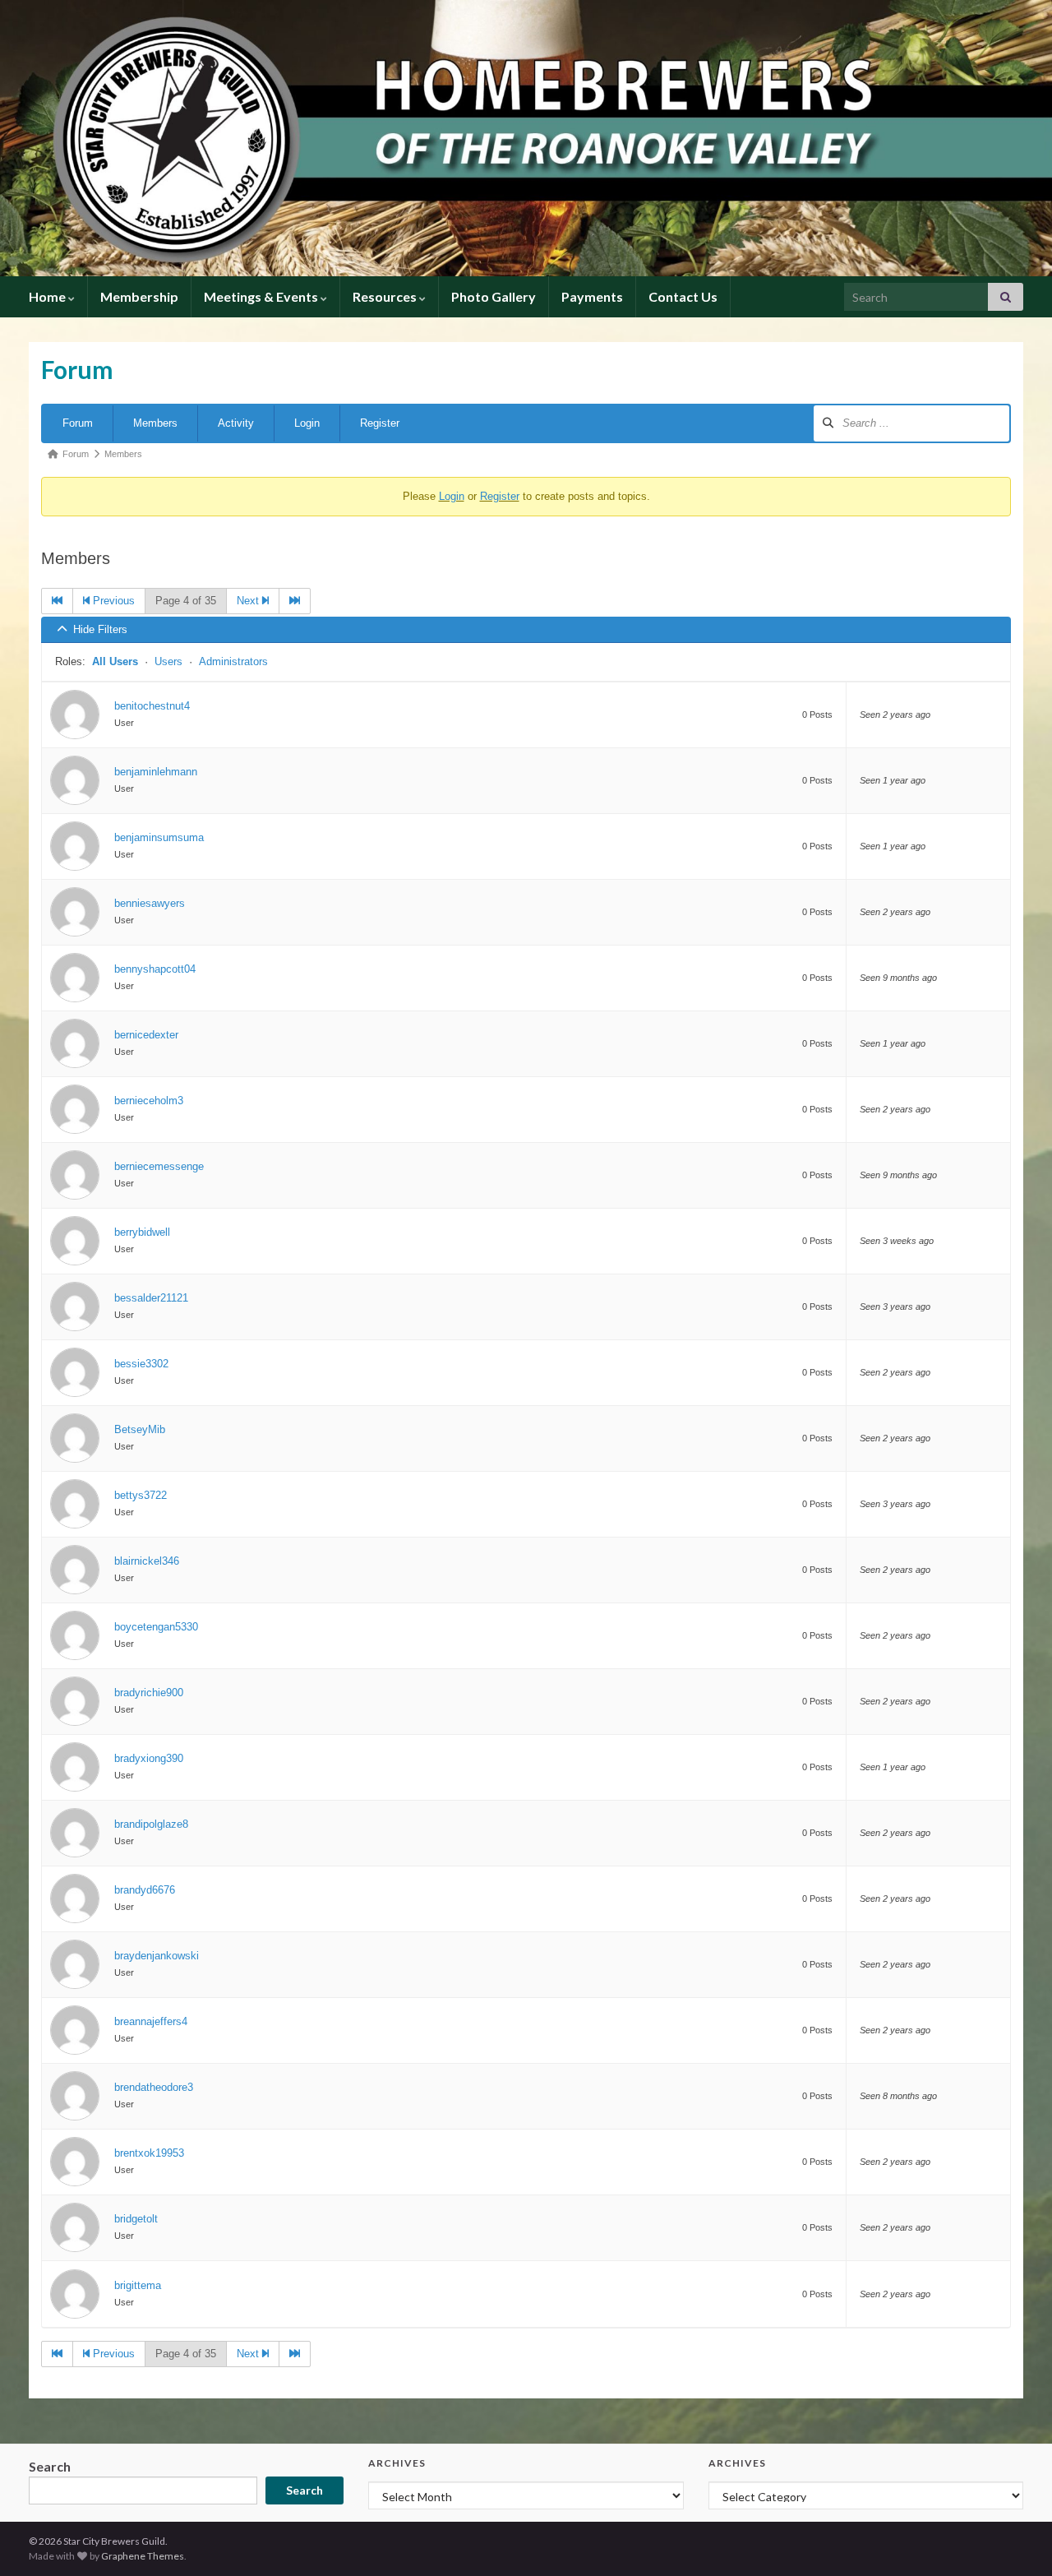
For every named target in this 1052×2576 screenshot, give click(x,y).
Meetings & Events (262, 296)
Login (307, 423)
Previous (112, 601)
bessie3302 (141, 1364)
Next (249, 601)
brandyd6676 (145, 1890)
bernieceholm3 (149, 1101)
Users (168, 661)
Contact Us (683, 296)
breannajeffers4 (151, 2021)
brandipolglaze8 (151, 1824)
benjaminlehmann (156, 772)
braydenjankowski (157, 1956)
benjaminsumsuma (159, 837)
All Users (115, 661)
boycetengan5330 (156, 1627)
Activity (236, 423)
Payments (592, 296)
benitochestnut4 (152, 706)
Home (48, 296)
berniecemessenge (159, 1166)
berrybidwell (142, 1232)
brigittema (138, 2285)
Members (155, 423)
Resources (386, 296)
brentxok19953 (149, 2153)
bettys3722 (141, 1495)
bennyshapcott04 (155, 969)
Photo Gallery (494, 296)
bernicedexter (146, 1035)
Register (380, 423)
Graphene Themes (143, 2556)
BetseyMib (140, 1429)
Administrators (233, 661)
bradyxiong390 (149, 1758)
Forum (78, 423)
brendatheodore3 (154, 2087)
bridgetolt (136, 2219)
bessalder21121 (151, 1298)
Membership (139, 296)
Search (50, 2466)
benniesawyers (150, 903)
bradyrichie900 (149, 1693)
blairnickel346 (147, 1561)
